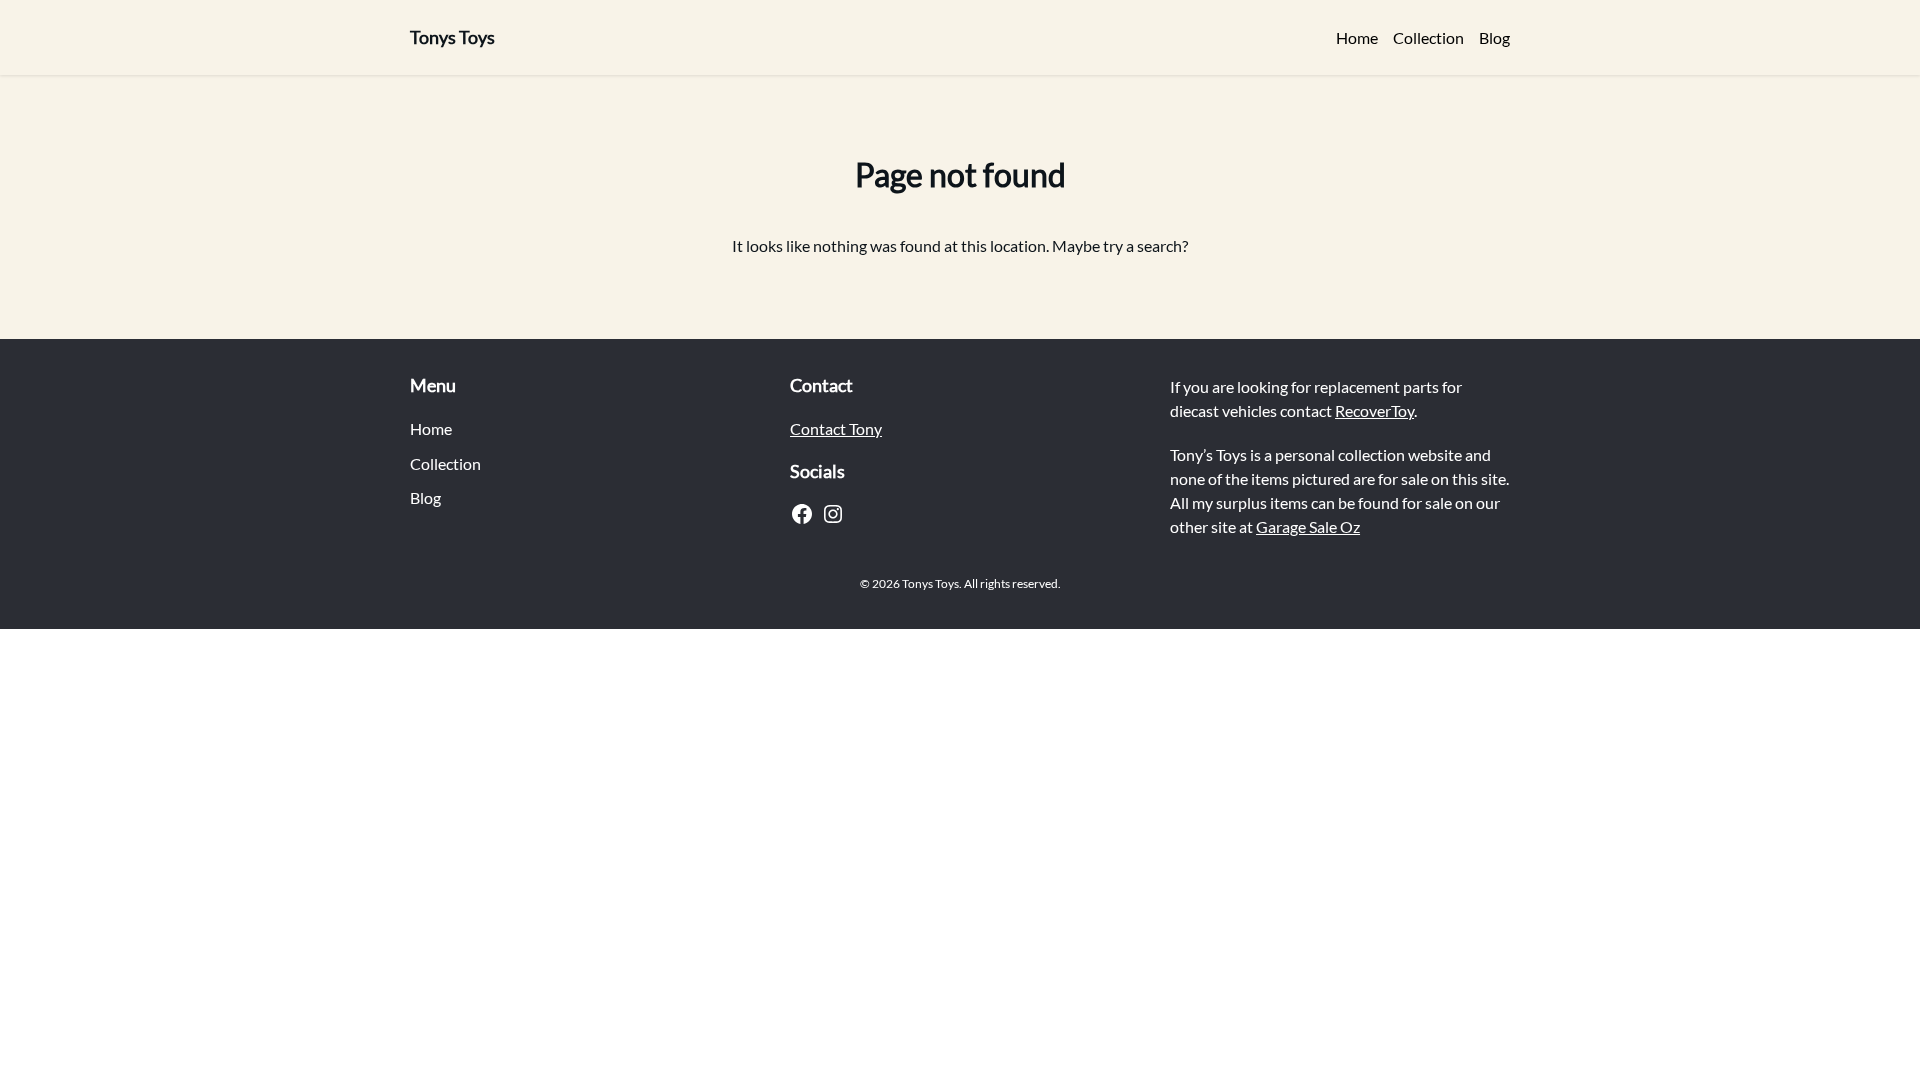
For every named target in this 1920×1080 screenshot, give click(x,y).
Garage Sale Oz (1308, 526)
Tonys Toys (452, 37)
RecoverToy (1374, 410)
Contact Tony (836, 428)
